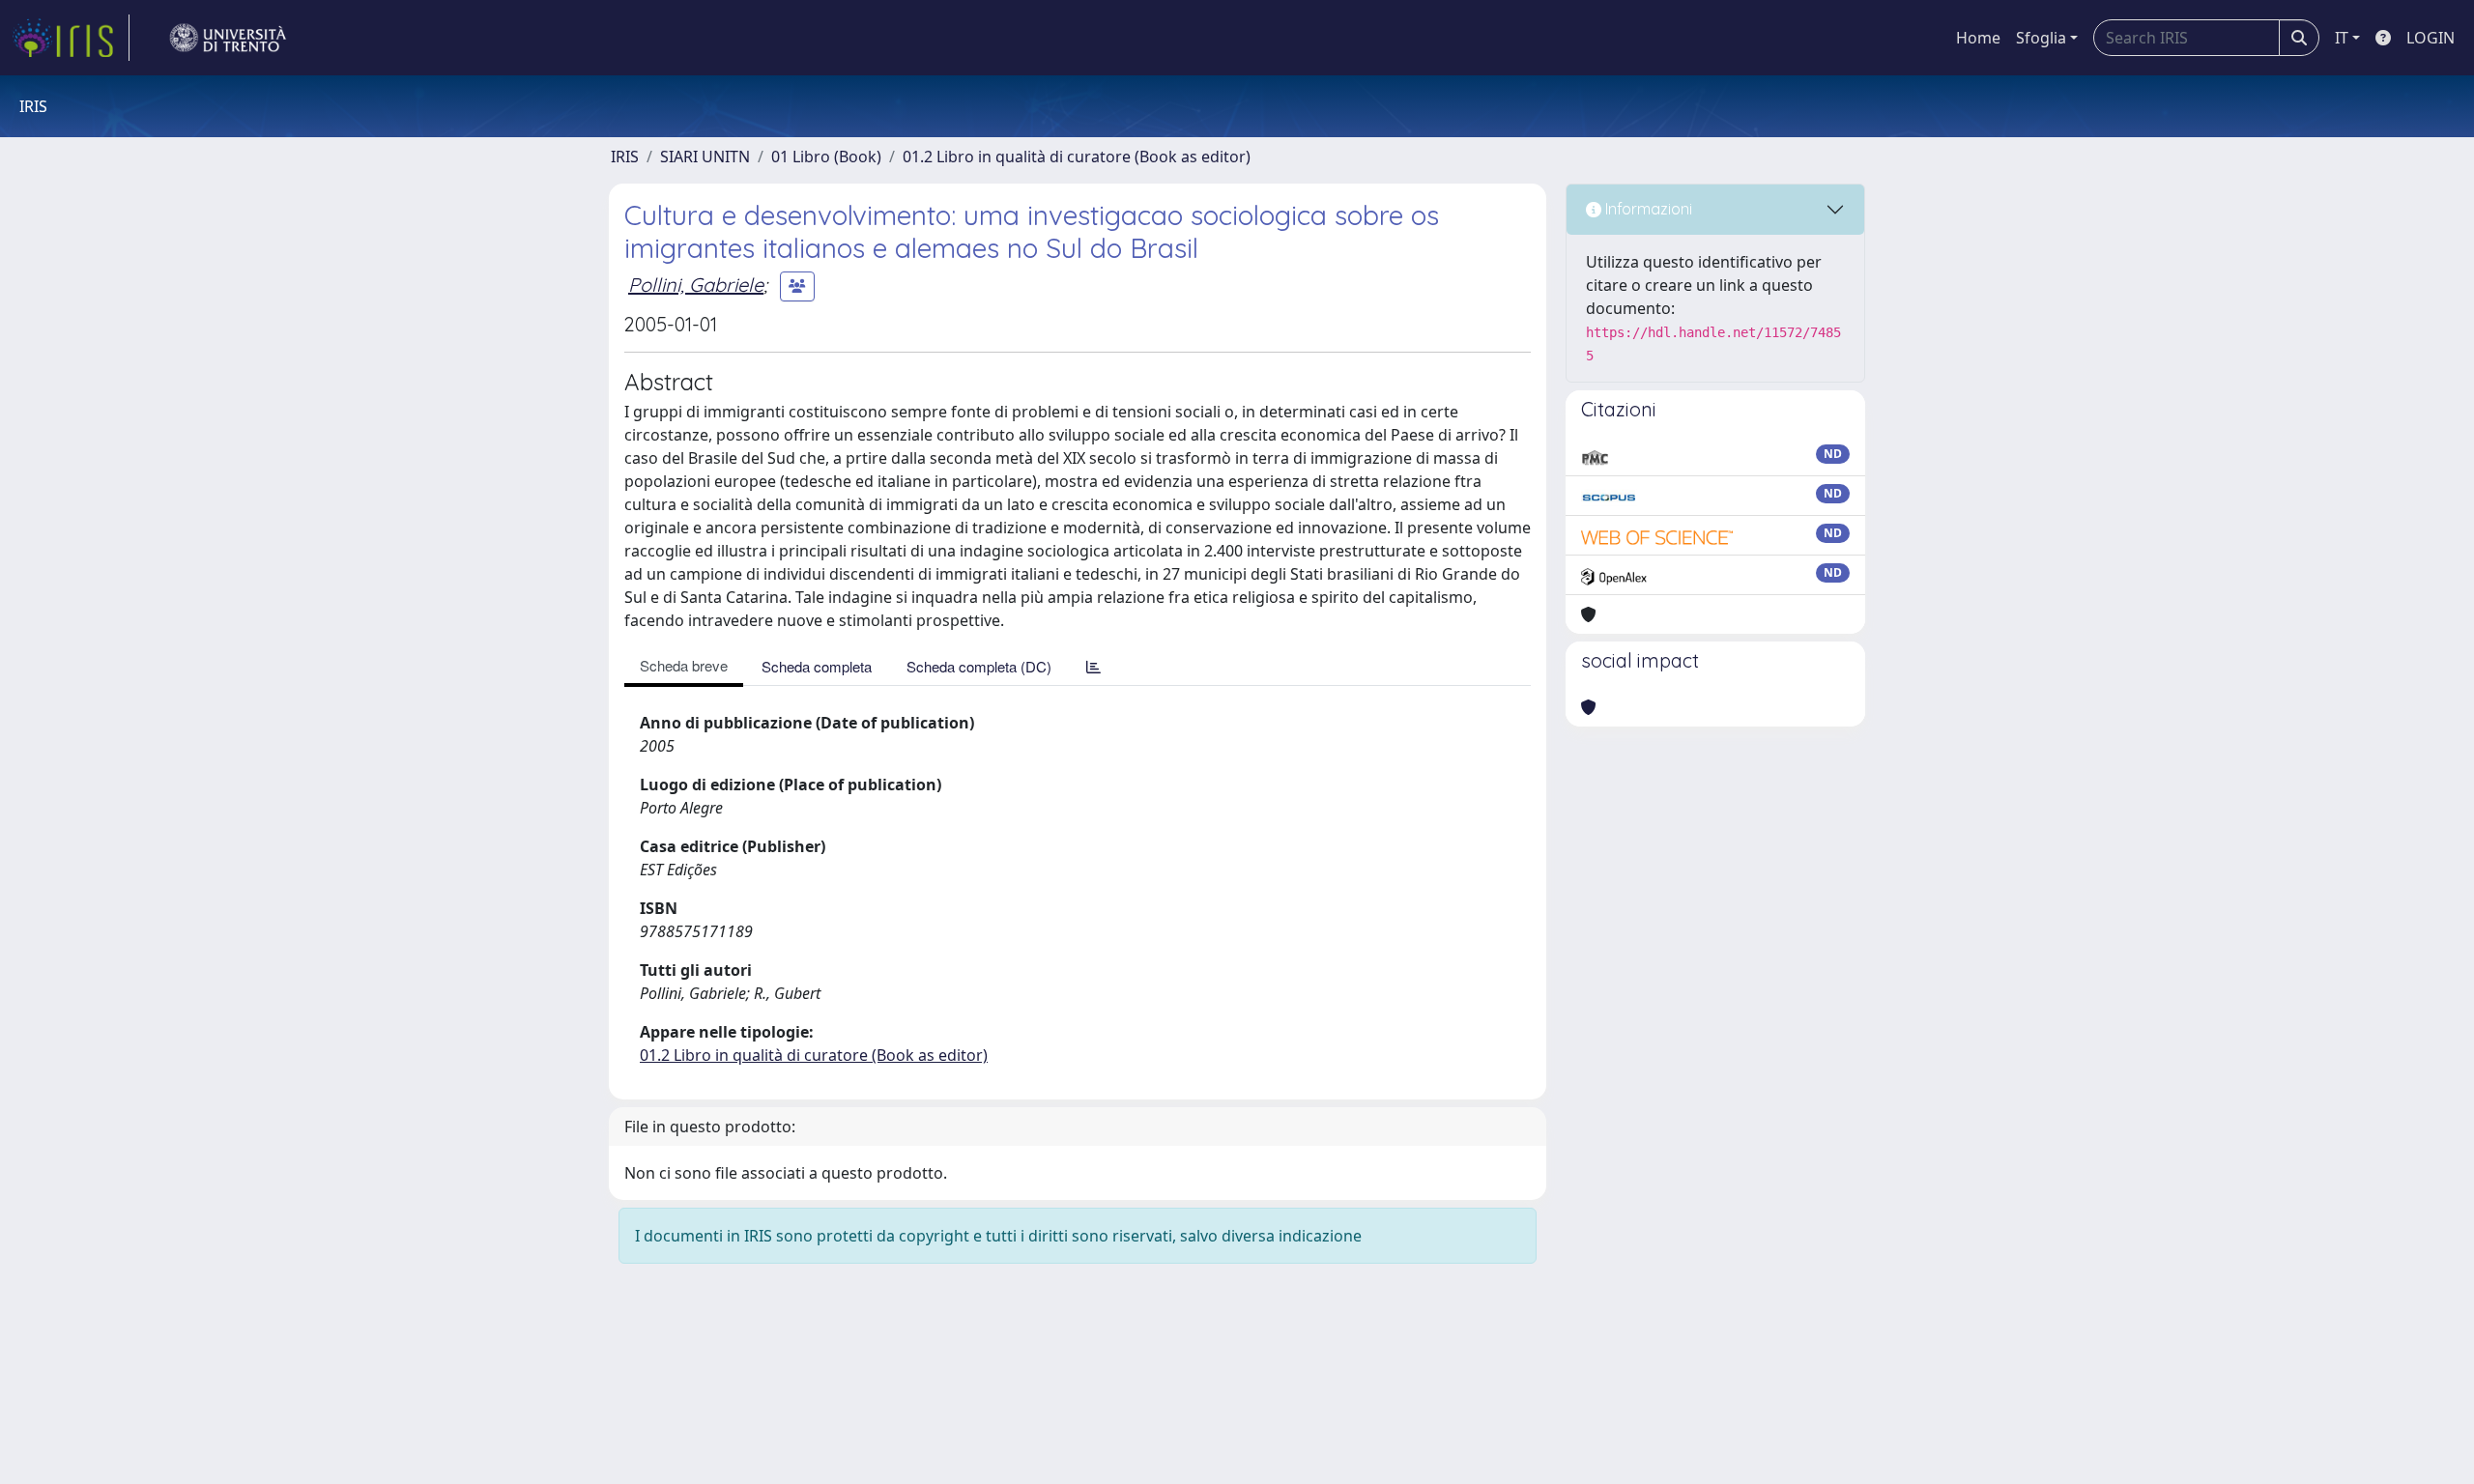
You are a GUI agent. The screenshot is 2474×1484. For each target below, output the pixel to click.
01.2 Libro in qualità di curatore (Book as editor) (1077, 157)
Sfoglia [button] (2041, 38)
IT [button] (2342, 38)
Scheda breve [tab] (684, 665)
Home (1978, 38)
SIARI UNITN (705, 157)
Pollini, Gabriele (696, 285)
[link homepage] (71, 38)
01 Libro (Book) (826, 157)
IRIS (625, 157)
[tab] (1093, 666)
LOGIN (2431, 38)
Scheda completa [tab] (817, 666)
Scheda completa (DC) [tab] (979, 666)
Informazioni (1647, 209)
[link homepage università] (228, 38)
